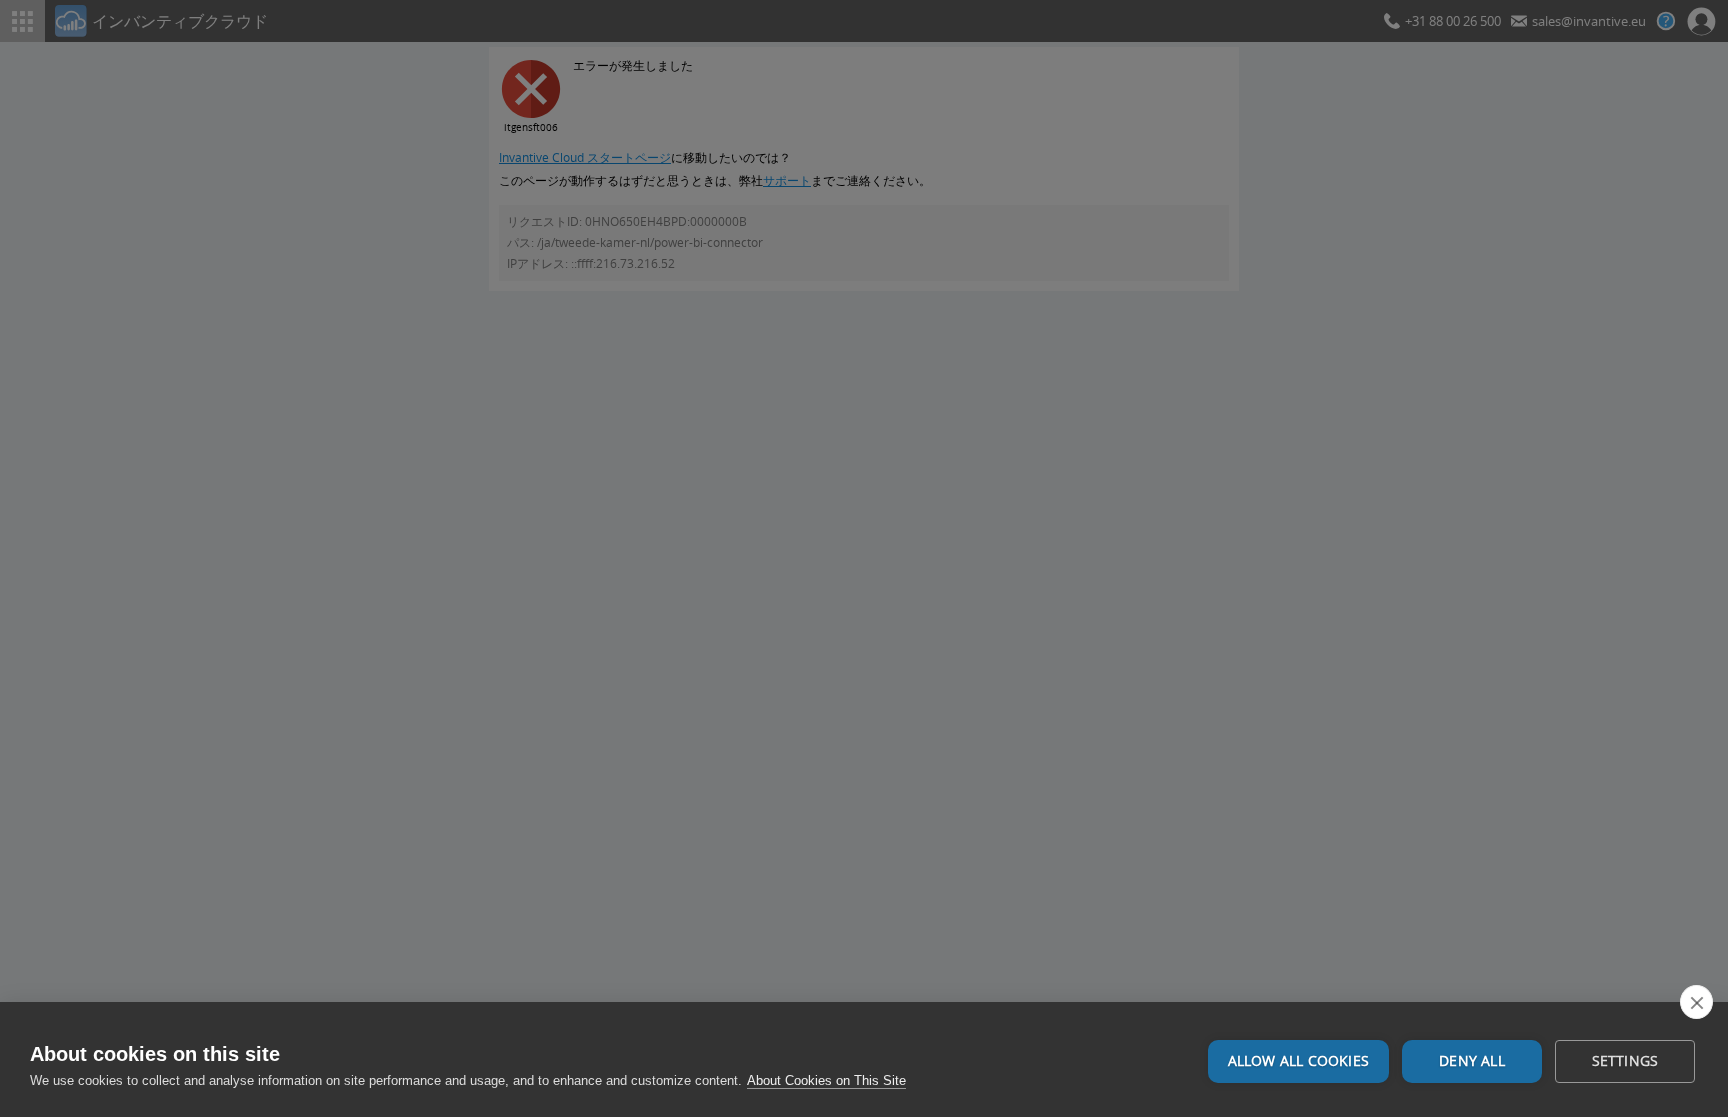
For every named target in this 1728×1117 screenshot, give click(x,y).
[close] (1696, 1002)
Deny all (1472, 1061)
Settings (1625, 1061)
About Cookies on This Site (826, 1080)
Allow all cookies (1298, 1061)
